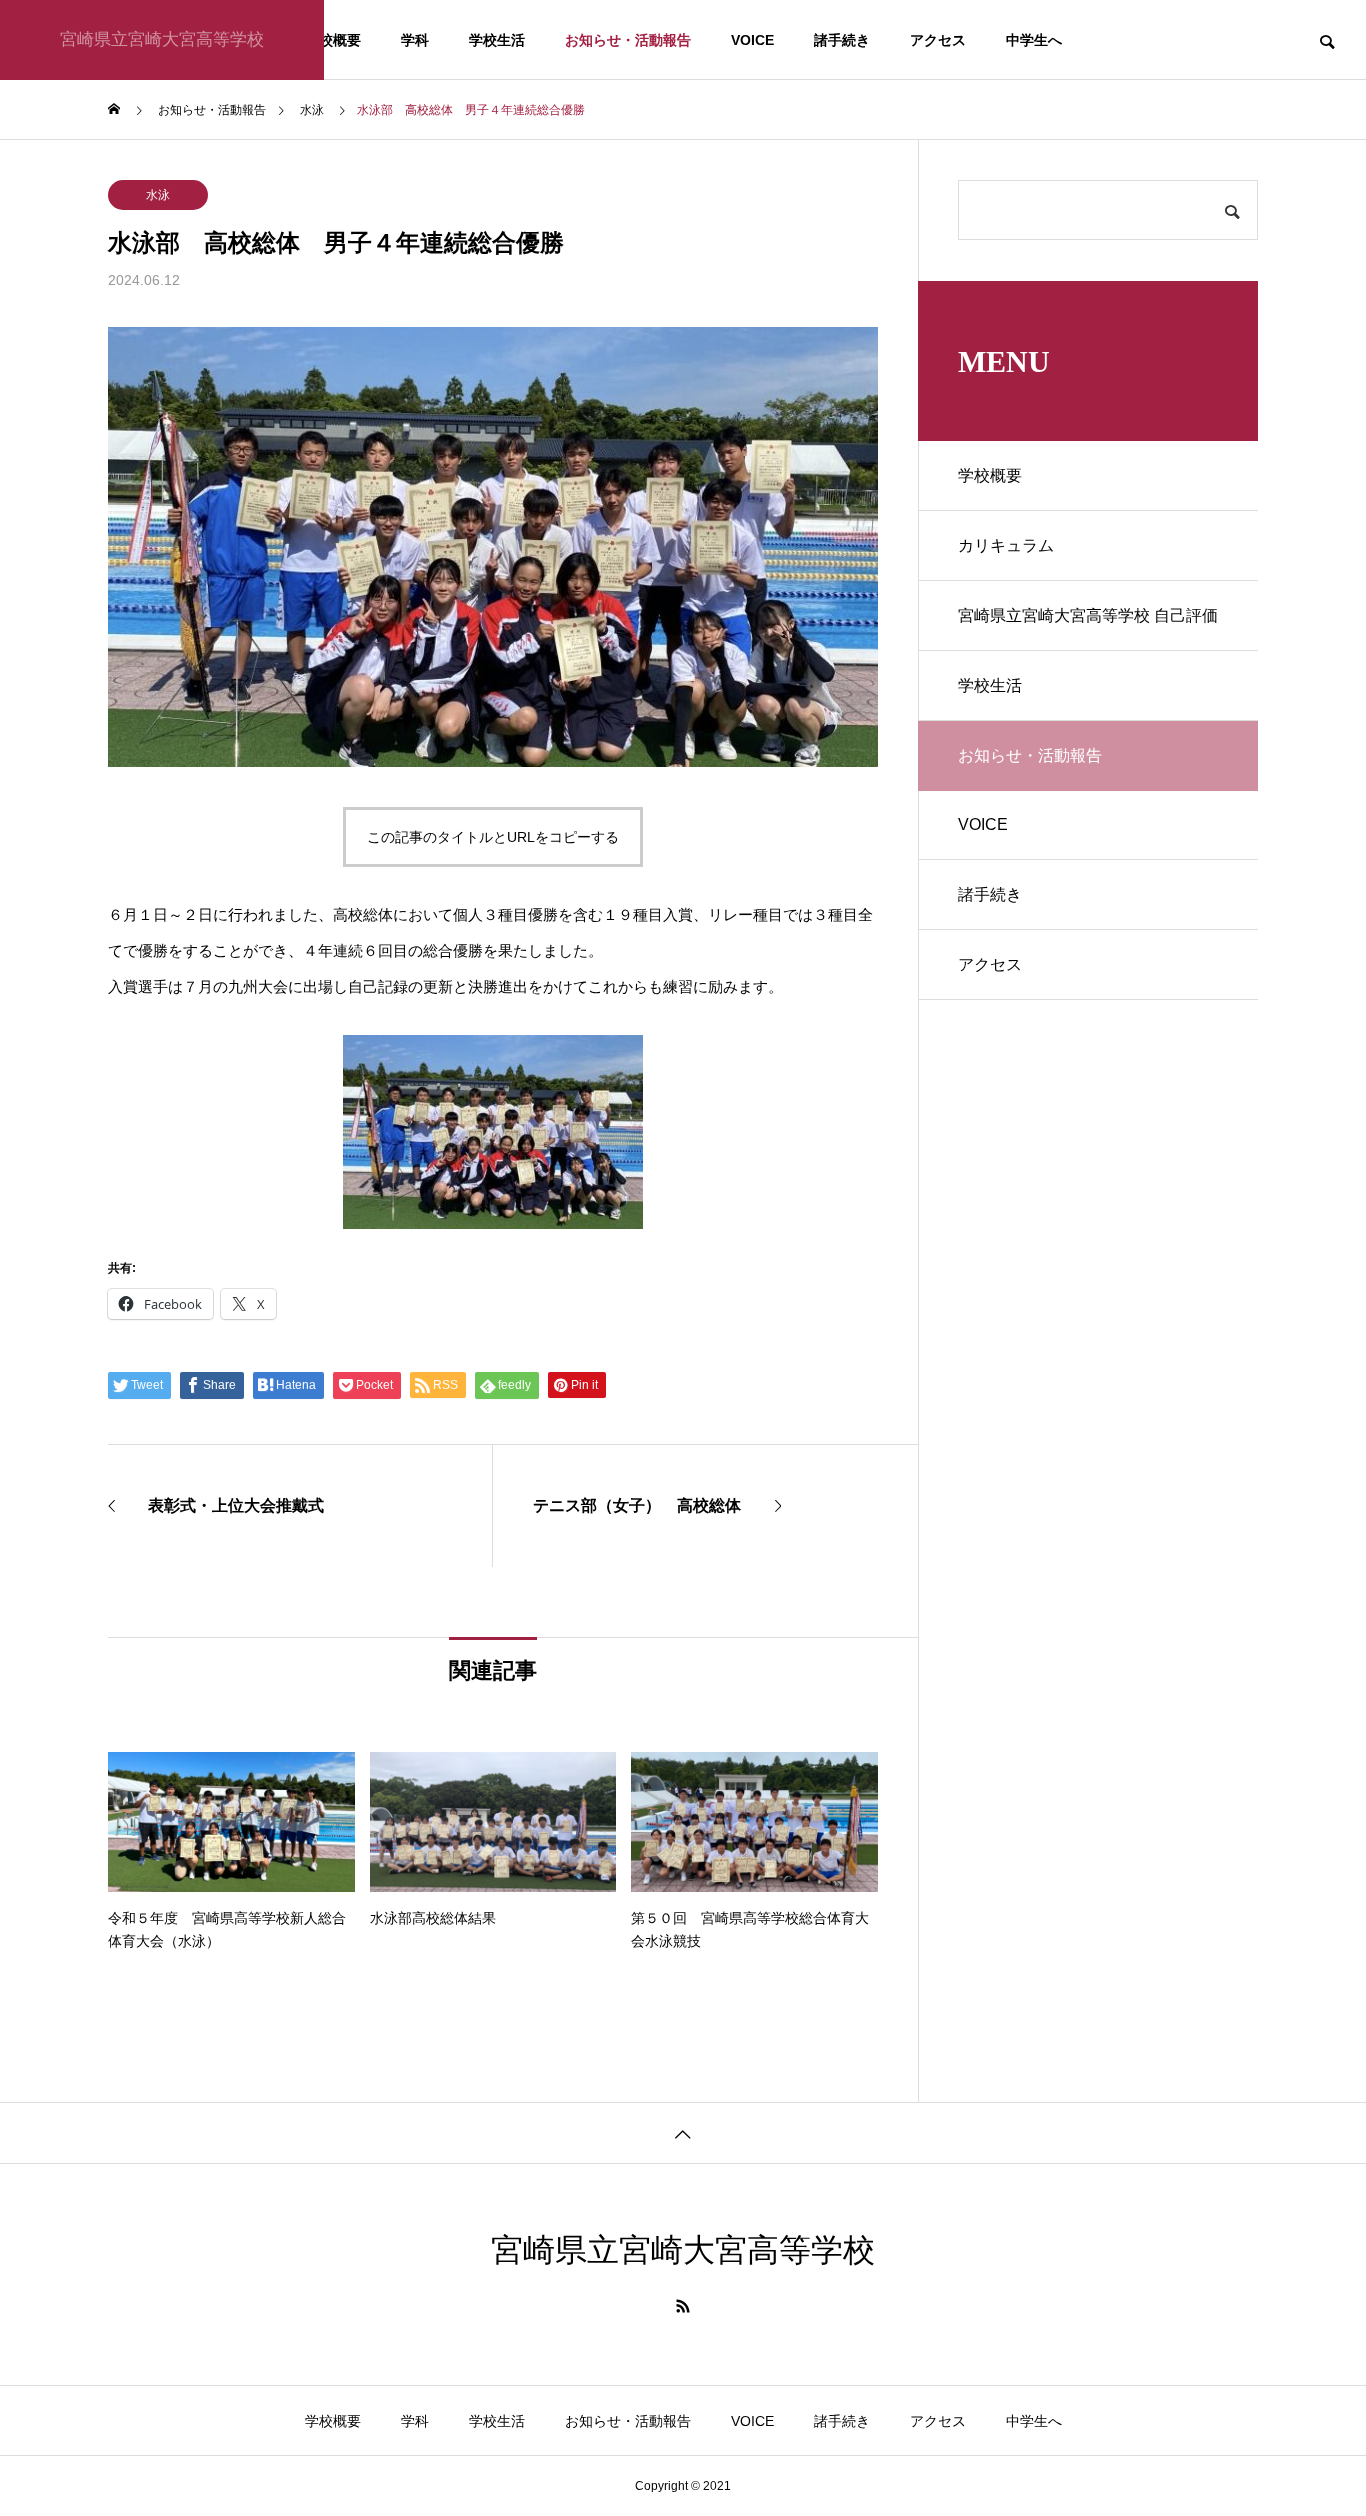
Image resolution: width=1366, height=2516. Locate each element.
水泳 (158, 195)
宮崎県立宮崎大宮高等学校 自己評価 (1088, 615)
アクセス (938, 40)
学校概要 (333, 40)
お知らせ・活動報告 (628, 40)
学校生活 (497, 40)
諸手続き (842, 40)
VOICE (752, 40)
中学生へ (1034, 40)
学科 (415, 40)
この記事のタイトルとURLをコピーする (493, 837)
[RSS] (683, 2306)
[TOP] (683, 2132)
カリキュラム (1006, 545)
